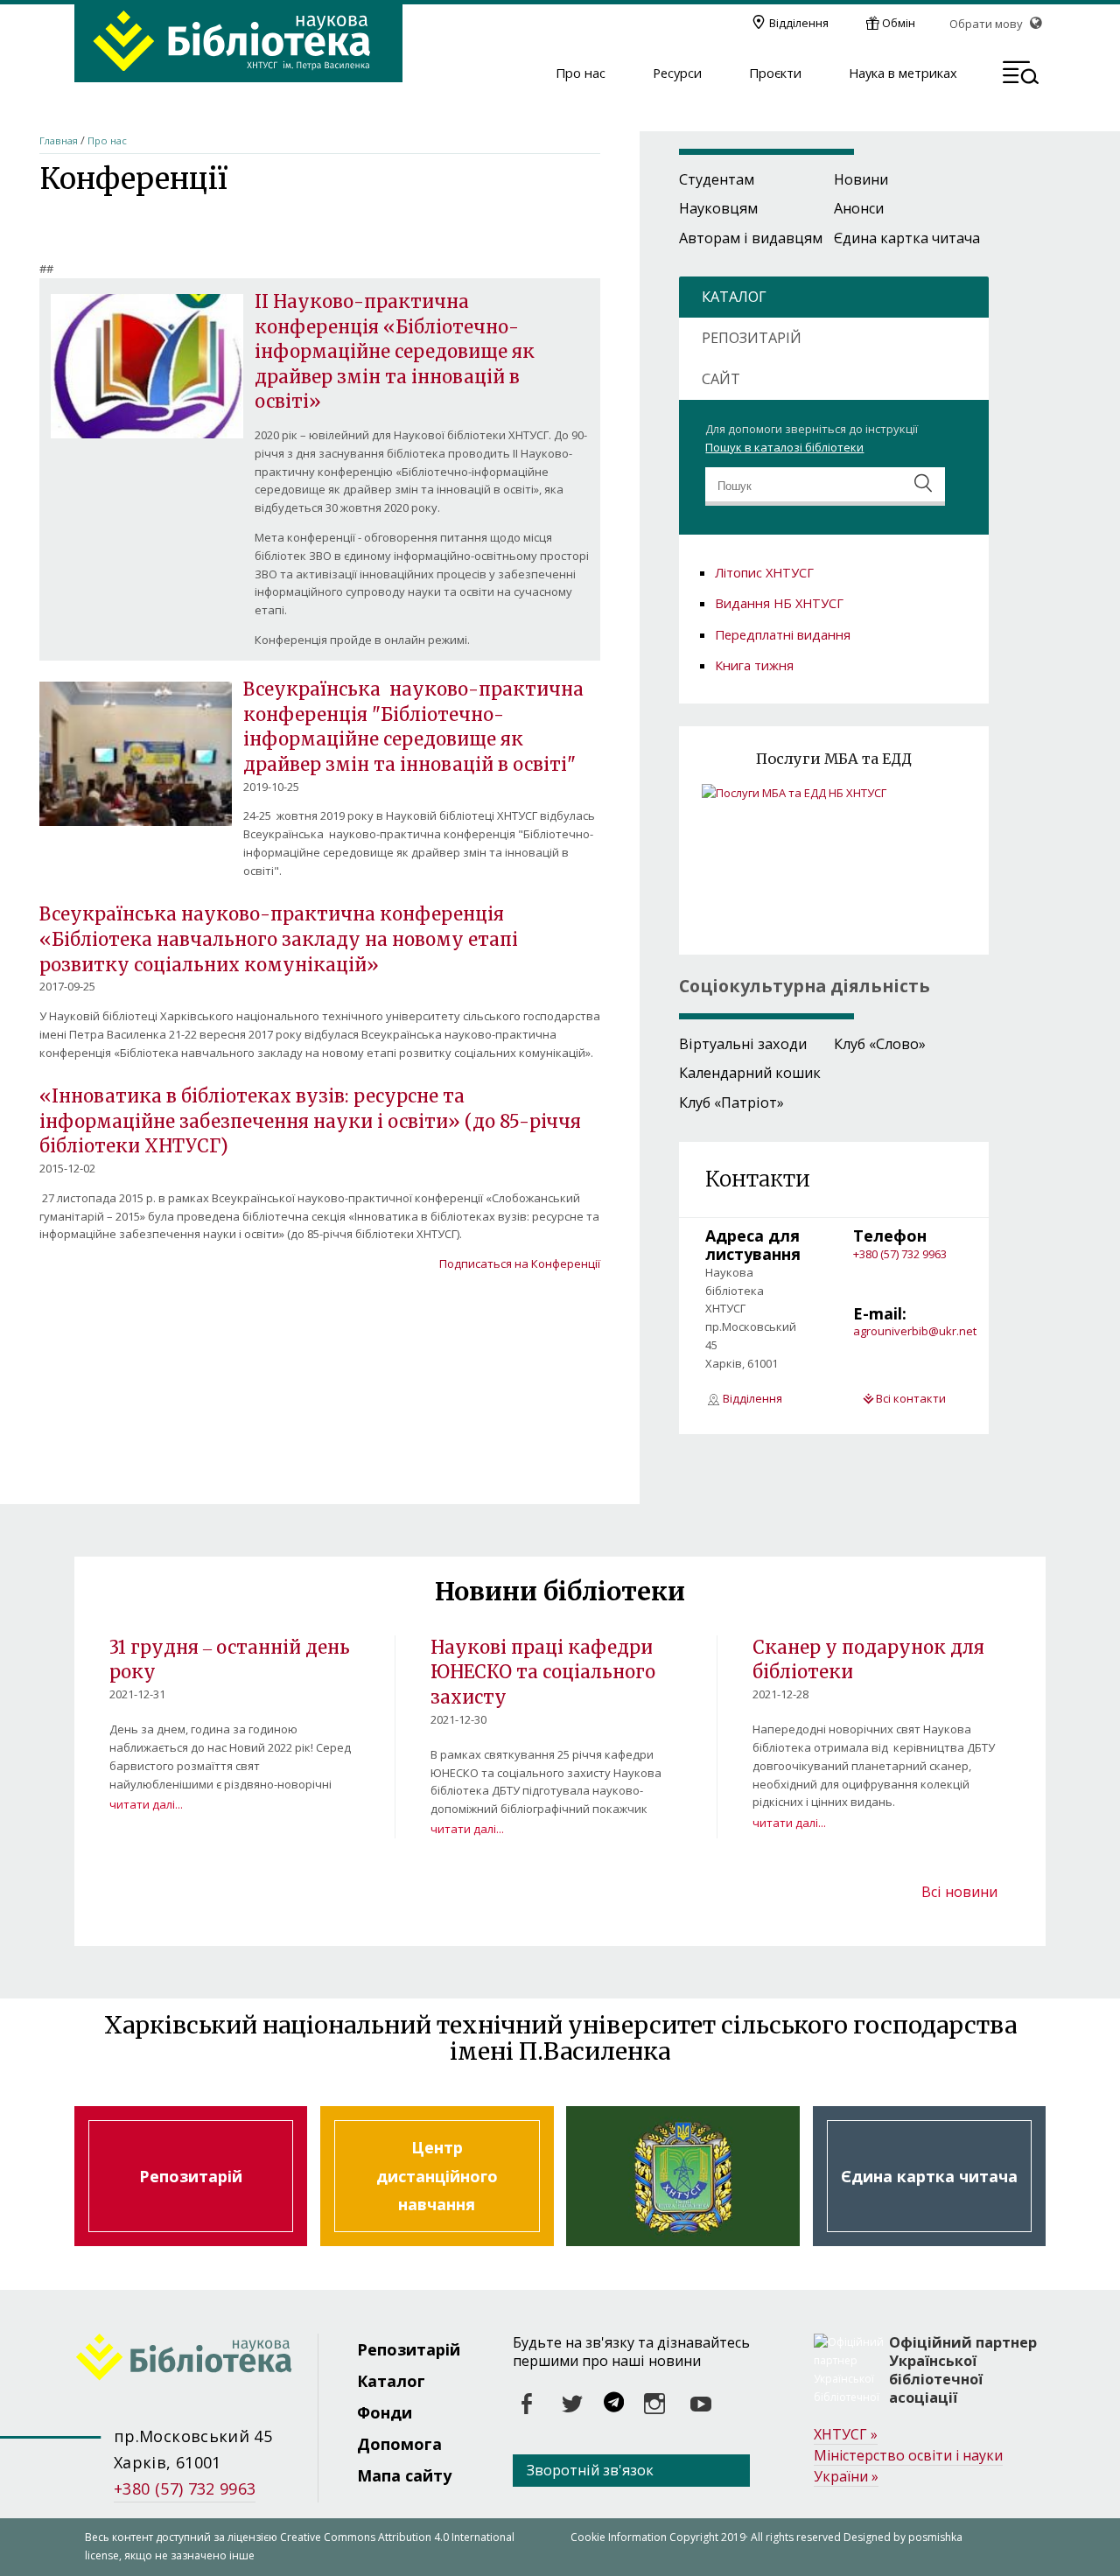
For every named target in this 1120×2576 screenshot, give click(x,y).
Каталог (391, 2381)
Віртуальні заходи (743, 1044)
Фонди (385, 2412)
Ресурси (677, 73)
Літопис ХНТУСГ (764, 572)
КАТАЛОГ (734, 297)
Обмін (899, 23)
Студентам (717, 179)
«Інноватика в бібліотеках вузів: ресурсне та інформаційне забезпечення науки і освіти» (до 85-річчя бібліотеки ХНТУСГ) (310, 1121)
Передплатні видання (783, 634)
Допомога (399, 2444)
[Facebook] (528, 2404)
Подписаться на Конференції (520, 1263)
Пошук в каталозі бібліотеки (784, 447)
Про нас (581, 73)
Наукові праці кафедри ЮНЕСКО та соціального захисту (543, 1673)
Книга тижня (754, 665)
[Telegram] (614, 2404)
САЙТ (721, 379)
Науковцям (718, 208)
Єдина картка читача (907, 238)
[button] (1021, 75)
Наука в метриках (903, 73)
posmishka (935, 2537)
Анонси (859, 208)
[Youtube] (701, 2404)
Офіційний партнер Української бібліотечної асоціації (963, 2370)
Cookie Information (619, 2537)
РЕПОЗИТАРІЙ (752, 338)
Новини (861, 179)
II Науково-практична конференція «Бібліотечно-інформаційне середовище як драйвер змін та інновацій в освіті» (395, 352)
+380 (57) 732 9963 (900, 1254)
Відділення (799, 23)
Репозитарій (191, 2176)
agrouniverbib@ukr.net (915, 1331)
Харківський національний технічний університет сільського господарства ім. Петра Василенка (682, 2176)
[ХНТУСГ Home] (196, 2360)
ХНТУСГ (846, 2434)
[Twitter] (573, 2404)
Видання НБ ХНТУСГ (779, 603)
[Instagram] (655, 2404)
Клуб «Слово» (880, 1044)
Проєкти (775, 73)
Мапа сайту (404, 2475)
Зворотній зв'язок (590, 2470)
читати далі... (146, 1804)
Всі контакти (911, 1398)
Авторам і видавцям (751, 238)
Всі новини (959, 1892)
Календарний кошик (750, 1073)
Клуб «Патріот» (731, 1102)
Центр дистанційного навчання (437, 2176)
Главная (59, 140)
